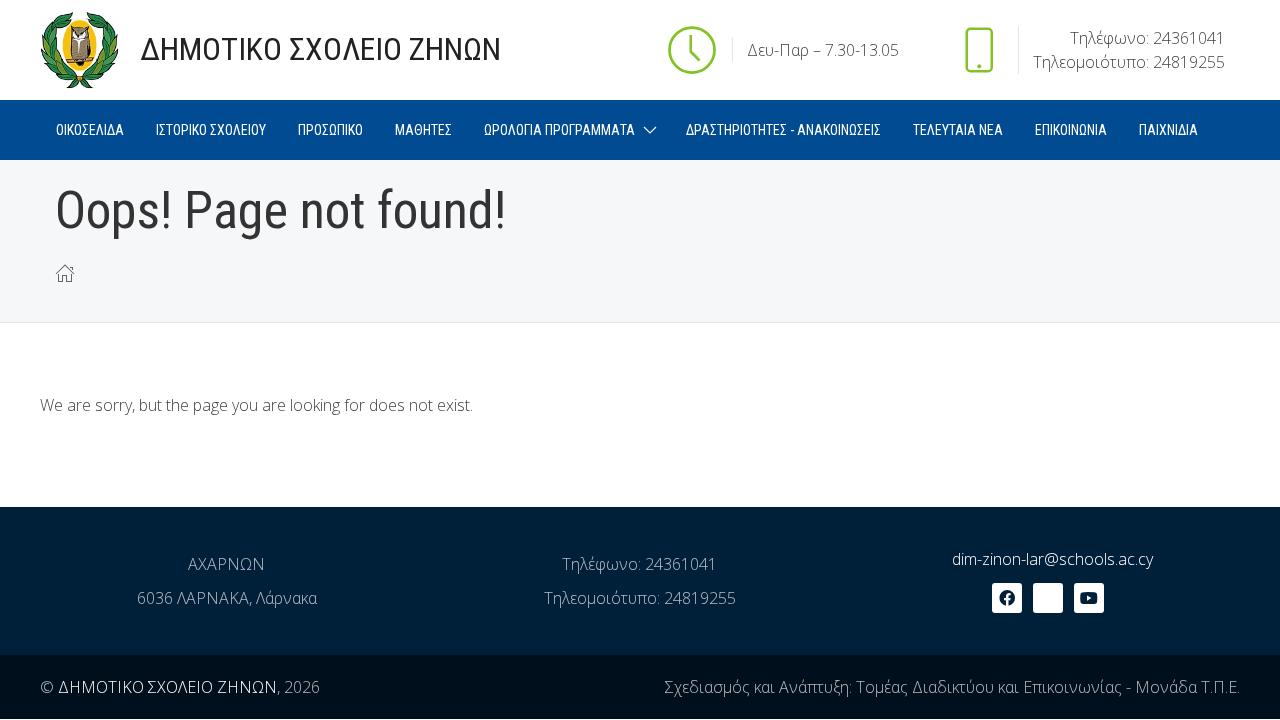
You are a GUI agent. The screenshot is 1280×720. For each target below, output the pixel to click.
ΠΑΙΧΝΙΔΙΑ (1168, 130)
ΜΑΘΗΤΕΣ (423, 130)
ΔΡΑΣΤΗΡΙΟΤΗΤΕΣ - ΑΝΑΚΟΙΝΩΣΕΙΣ (783, 130)
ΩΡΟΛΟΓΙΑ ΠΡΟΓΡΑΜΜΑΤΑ (559, 130)
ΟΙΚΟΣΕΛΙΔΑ (90, 130)
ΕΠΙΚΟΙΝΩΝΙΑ (1071, 130)
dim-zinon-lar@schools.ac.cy (1052, 559)
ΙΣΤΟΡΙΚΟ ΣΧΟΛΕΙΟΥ (211, 130)
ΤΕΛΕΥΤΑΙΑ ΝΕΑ (958, 130)
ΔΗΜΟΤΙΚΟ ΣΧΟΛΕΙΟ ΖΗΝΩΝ (167, 687)
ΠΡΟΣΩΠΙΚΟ (330, 130)
